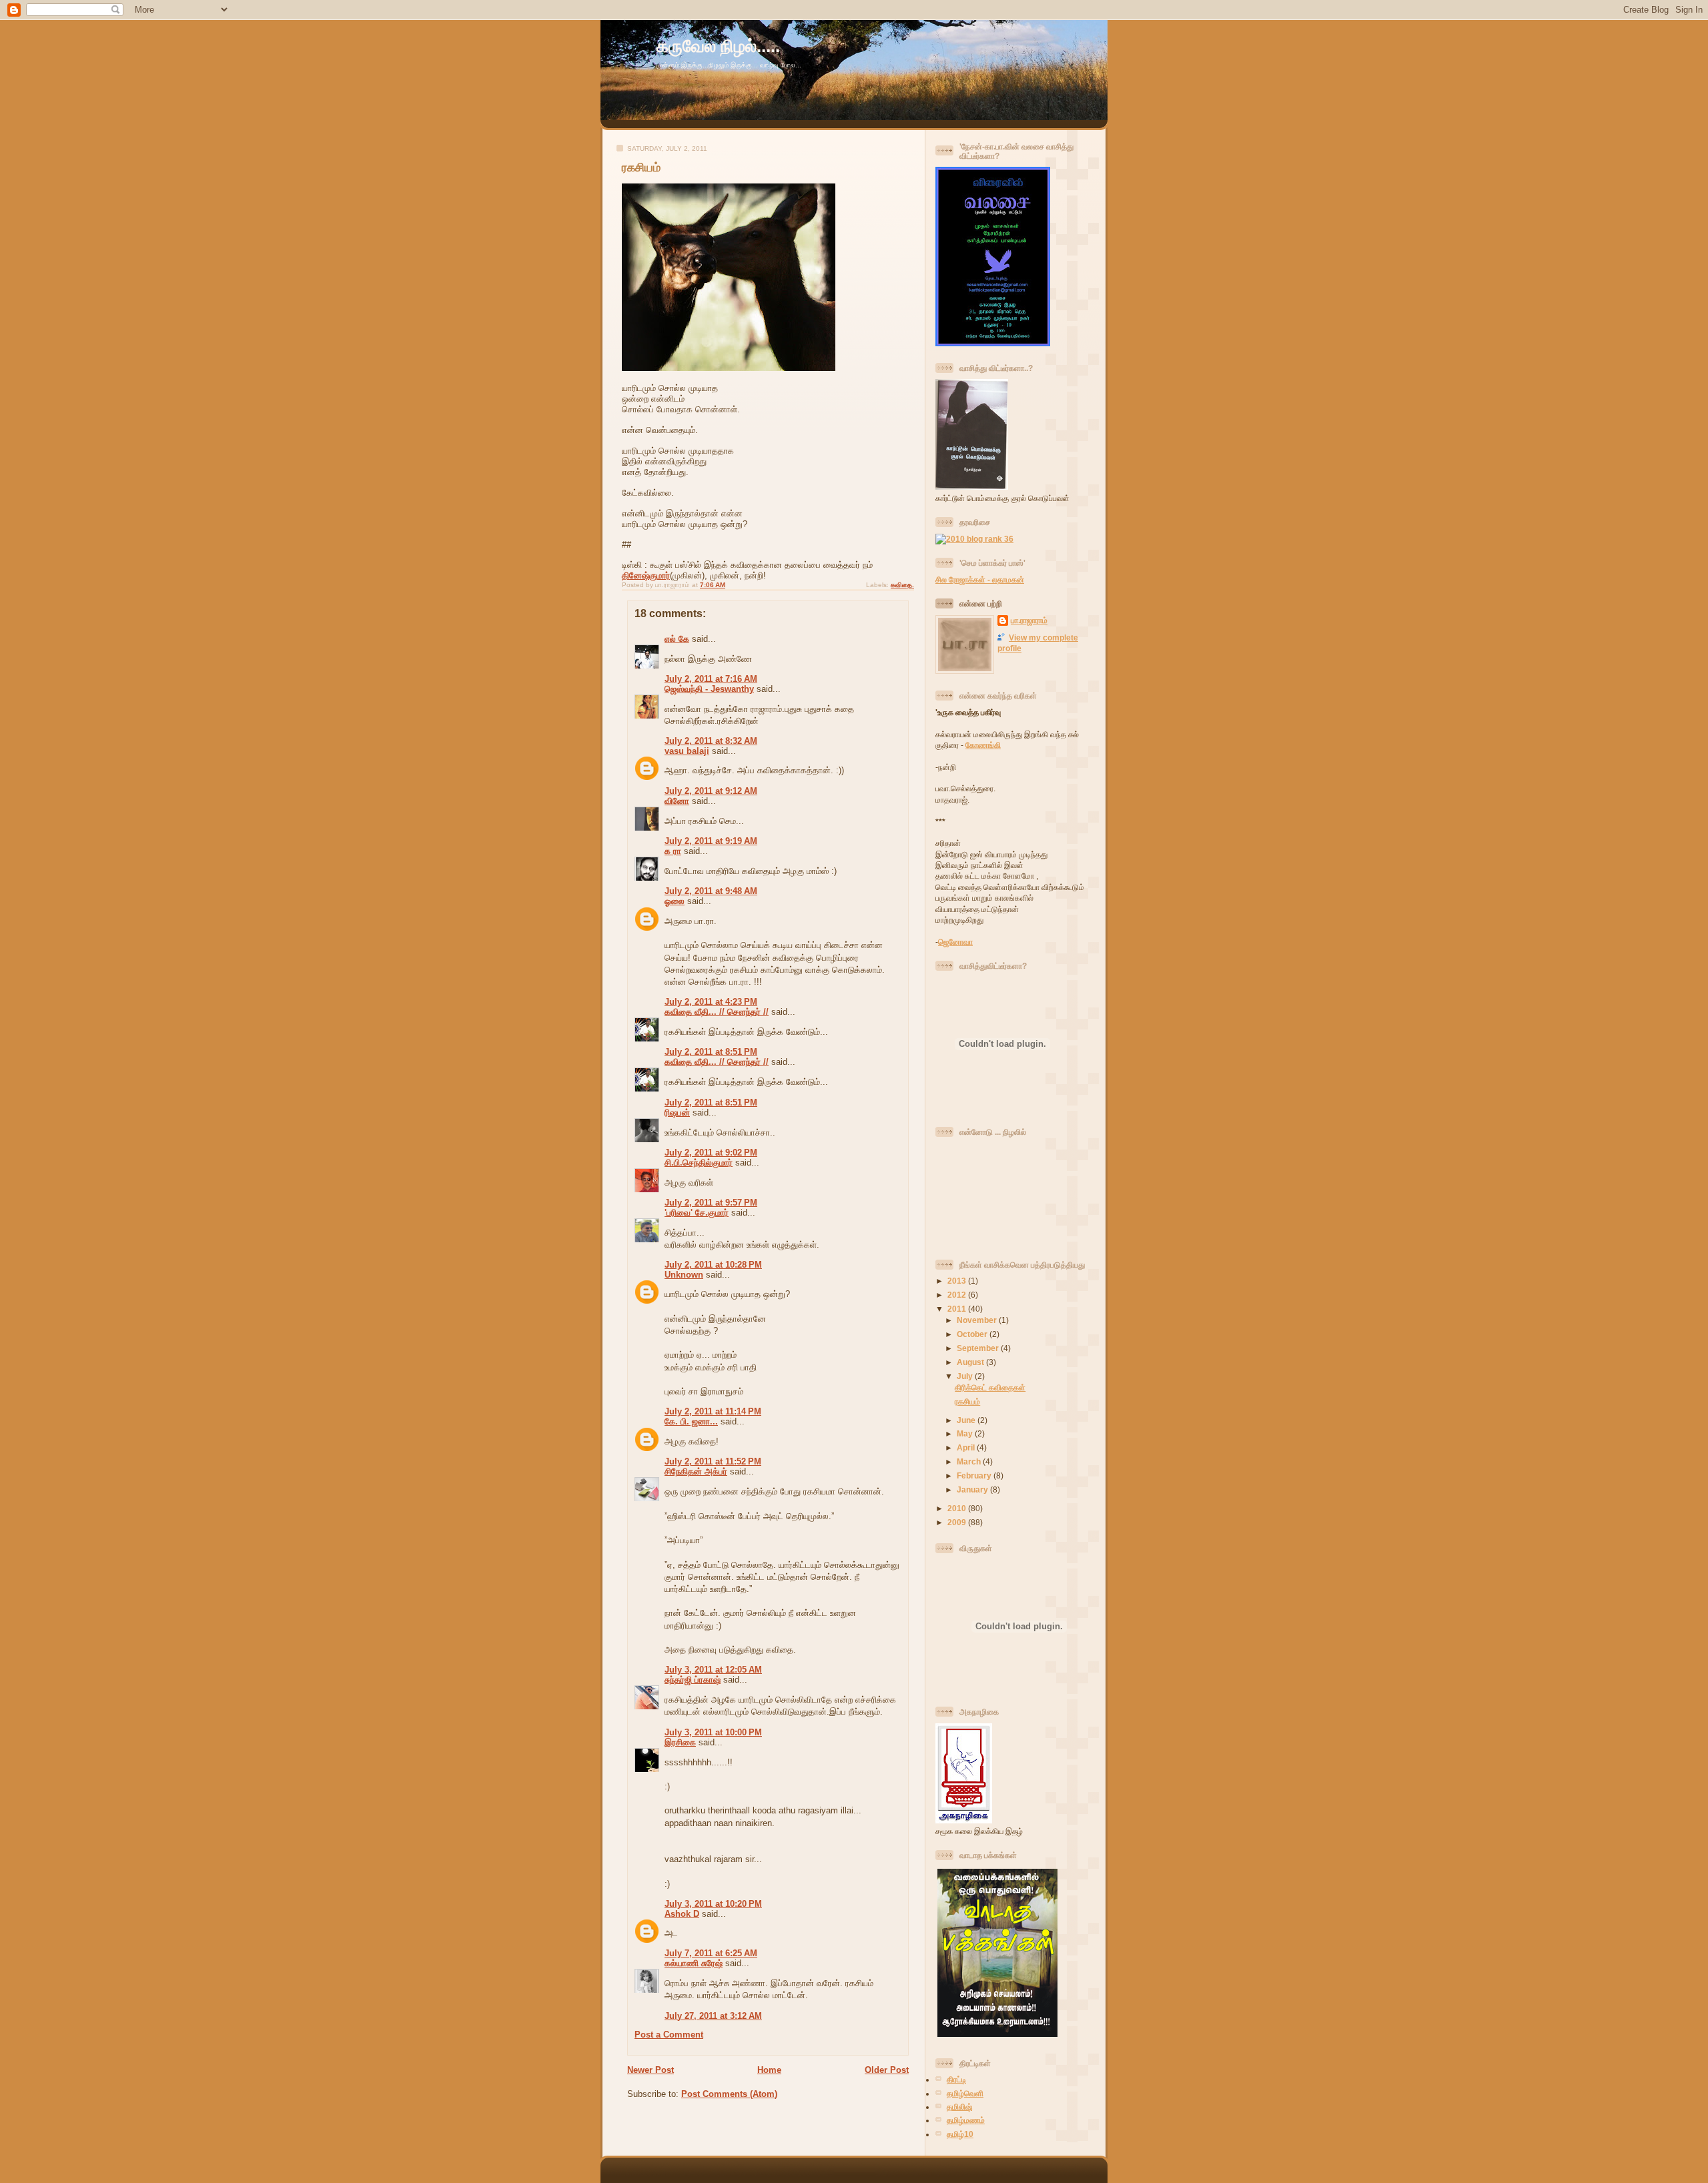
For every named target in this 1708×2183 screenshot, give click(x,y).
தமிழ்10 (960, 2134)
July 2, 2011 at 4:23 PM (711, 1002)
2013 (958, 1281)
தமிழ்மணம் (966, 2120)
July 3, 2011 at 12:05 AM (713, 1670)
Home (769, 2070)
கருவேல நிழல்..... (718, 46)
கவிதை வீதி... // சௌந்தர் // (717, 1012)
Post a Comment (669, 2035)
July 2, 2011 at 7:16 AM (711, 679)
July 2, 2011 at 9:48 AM (711, 891)
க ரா (673, 851)
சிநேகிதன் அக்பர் (696, 1471)
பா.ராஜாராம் (1029, 620)
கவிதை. (902, 585)
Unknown (684, 1275)
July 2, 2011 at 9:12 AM (711, 791)
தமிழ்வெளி (965, 2093)
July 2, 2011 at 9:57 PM (711, 1203)
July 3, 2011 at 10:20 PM (713, 1904)
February (975, 1475)
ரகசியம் (641, 167)
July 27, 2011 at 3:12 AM (713, 2016)
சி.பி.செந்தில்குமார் (699, 1163)
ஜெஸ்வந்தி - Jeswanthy (709, 689)
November (978, 1320)
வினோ (677, 801)
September (979, 1348)
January (973, 1489)
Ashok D (682, 1914)
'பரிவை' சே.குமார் (697, 1213)
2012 (958, 1295)
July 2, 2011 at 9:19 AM (711, 841)
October (973, 1334)
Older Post (887, 2070)
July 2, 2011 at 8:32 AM (711, 741)
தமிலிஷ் (959, 2107)
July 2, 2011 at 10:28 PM (713, 1265)
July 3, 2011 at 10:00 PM (713, 1732)
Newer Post (651, 2070)
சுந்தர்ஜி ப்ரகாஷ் (693, 1680)
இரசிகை (680, 1742)
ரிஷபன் (677, 1113)
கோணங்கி (983, 745)
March (970, 1461)
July (966, 1376)
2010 (958, 1508)
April (967, 1447)
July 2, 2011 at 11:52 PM (713, 1461)
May (966, 1433)
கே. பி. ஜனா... (691, 1421)
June (967, 1420)
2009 (958, 1522)
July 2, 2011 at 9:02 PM (711, 1153)
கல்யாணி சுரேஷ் (694, 1963)
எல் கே (677, 639)
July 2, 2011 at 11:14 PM (713, 1411)
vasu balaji (687, 751)
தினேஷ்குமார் (646, 575)
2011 (958, 1309)
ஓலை (675, 901)
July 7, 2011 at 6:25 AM (711, 1953)
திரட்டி (956, 2079)
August (971, 1362)
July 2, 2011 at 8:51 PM (711, 1052)
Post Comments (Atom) (729, 2094)
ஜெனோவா (955, 942)
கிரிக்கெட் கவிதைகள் (990, 1387)
